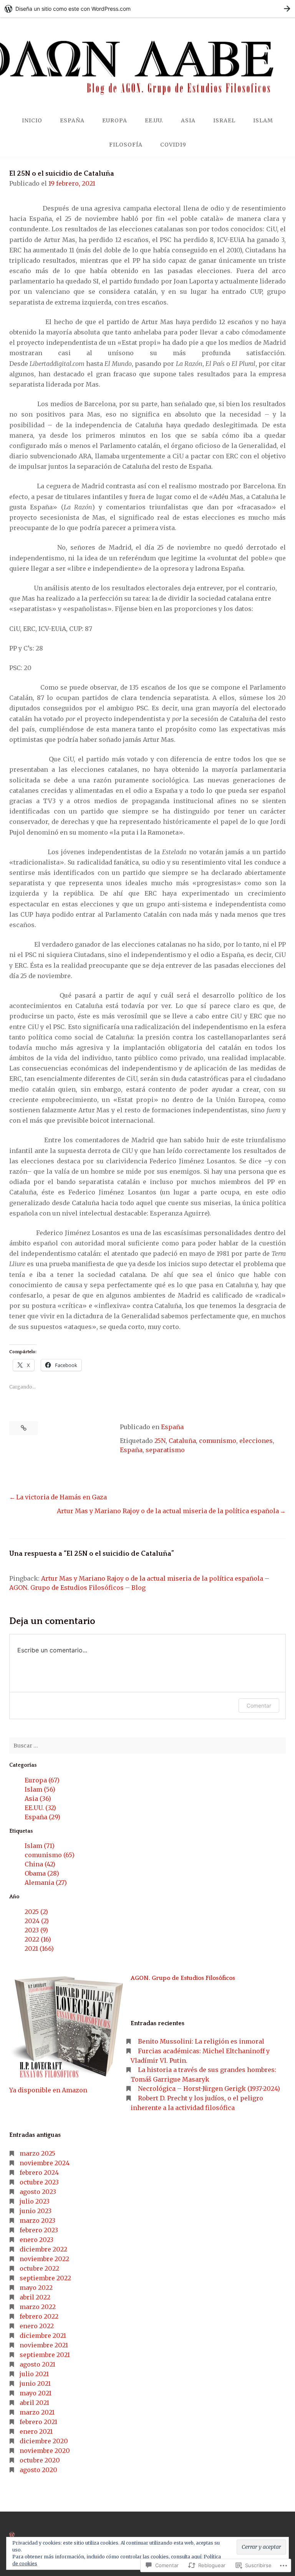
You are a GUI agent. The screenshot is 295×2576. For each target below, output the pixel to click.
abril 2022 (35, 2297)
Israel (224, 120)
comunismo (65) (50, 1855)
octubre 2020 (40, 2460)
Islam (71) (40, 1846)
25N (160, 1441)
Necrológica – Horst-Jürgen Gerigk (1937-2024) (209, 2088)
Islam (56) (40, 1789)
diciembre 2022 (43, 2249)
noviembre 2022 (44, 2259)
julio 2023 (35, 2201)
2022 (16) (38, 1939)
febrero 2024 (39, 2172)
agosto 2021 (37, 2364)
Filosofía (126, 145)
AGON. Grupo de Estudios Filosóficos (183, 1978)
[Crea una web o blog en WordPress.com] (12, 2535)
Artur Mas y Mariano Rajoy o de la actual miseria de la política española (168, 1511)
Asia (188, 120)
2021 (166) (39, 1948)
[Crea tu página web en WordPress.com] (147, 9)
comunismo (218, 1441)
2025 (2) (36, 1912)
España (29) (42, 1817)
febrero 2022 (39, 2316)
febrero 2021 (38, 2422)
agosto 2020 (38, 2470)
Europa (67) (42, 1780)
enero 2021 (36, 2431)
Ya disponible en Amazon (48, 2090)
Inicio (32, 120)
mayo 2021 (36, 2393)
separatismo (165, 1450)
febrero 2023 (39, 2230)
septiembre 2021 (45, 2355)
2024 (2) (37, 1921)
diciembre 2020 (44, 2441)
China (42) (40, 1864)
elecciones (256, 1441)
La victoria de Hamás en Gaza (61, 1497)
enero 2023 (36, 2240)
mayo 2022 (36, 2288)
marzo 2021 (37, 2412)
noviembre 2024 (45, 2163)
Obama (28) (42, 1873)
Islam (263, 120)
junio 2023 (36, 2211)
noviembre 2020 (45, 2451)
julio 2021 (34, 2374)
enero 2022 (37, 2326)
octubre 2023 (39, 2182)
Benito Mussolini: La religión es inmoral (201, 2041)
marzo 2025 (37, 2153)
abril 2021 (34, 2403)
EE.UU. (154, 120)
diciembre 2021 (43, 2336)
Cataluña (182, 1441)
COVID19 (173, 145)
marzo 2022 (38, 2307)
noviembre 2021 (44, 2345)
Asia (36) (38, 1799)
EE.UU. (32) (40, 1808)
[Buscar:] (147, 1746)
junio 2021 (35, 2383)
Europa (115, 120)
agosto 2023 (38, 2192)
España (72, 120)
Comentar (259, 1706)
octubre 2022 (39, 2268)
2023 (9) (36, 1930)
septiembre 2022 (45, 2278)
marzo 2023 (37, 2220)
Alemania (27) (46, 1883)
